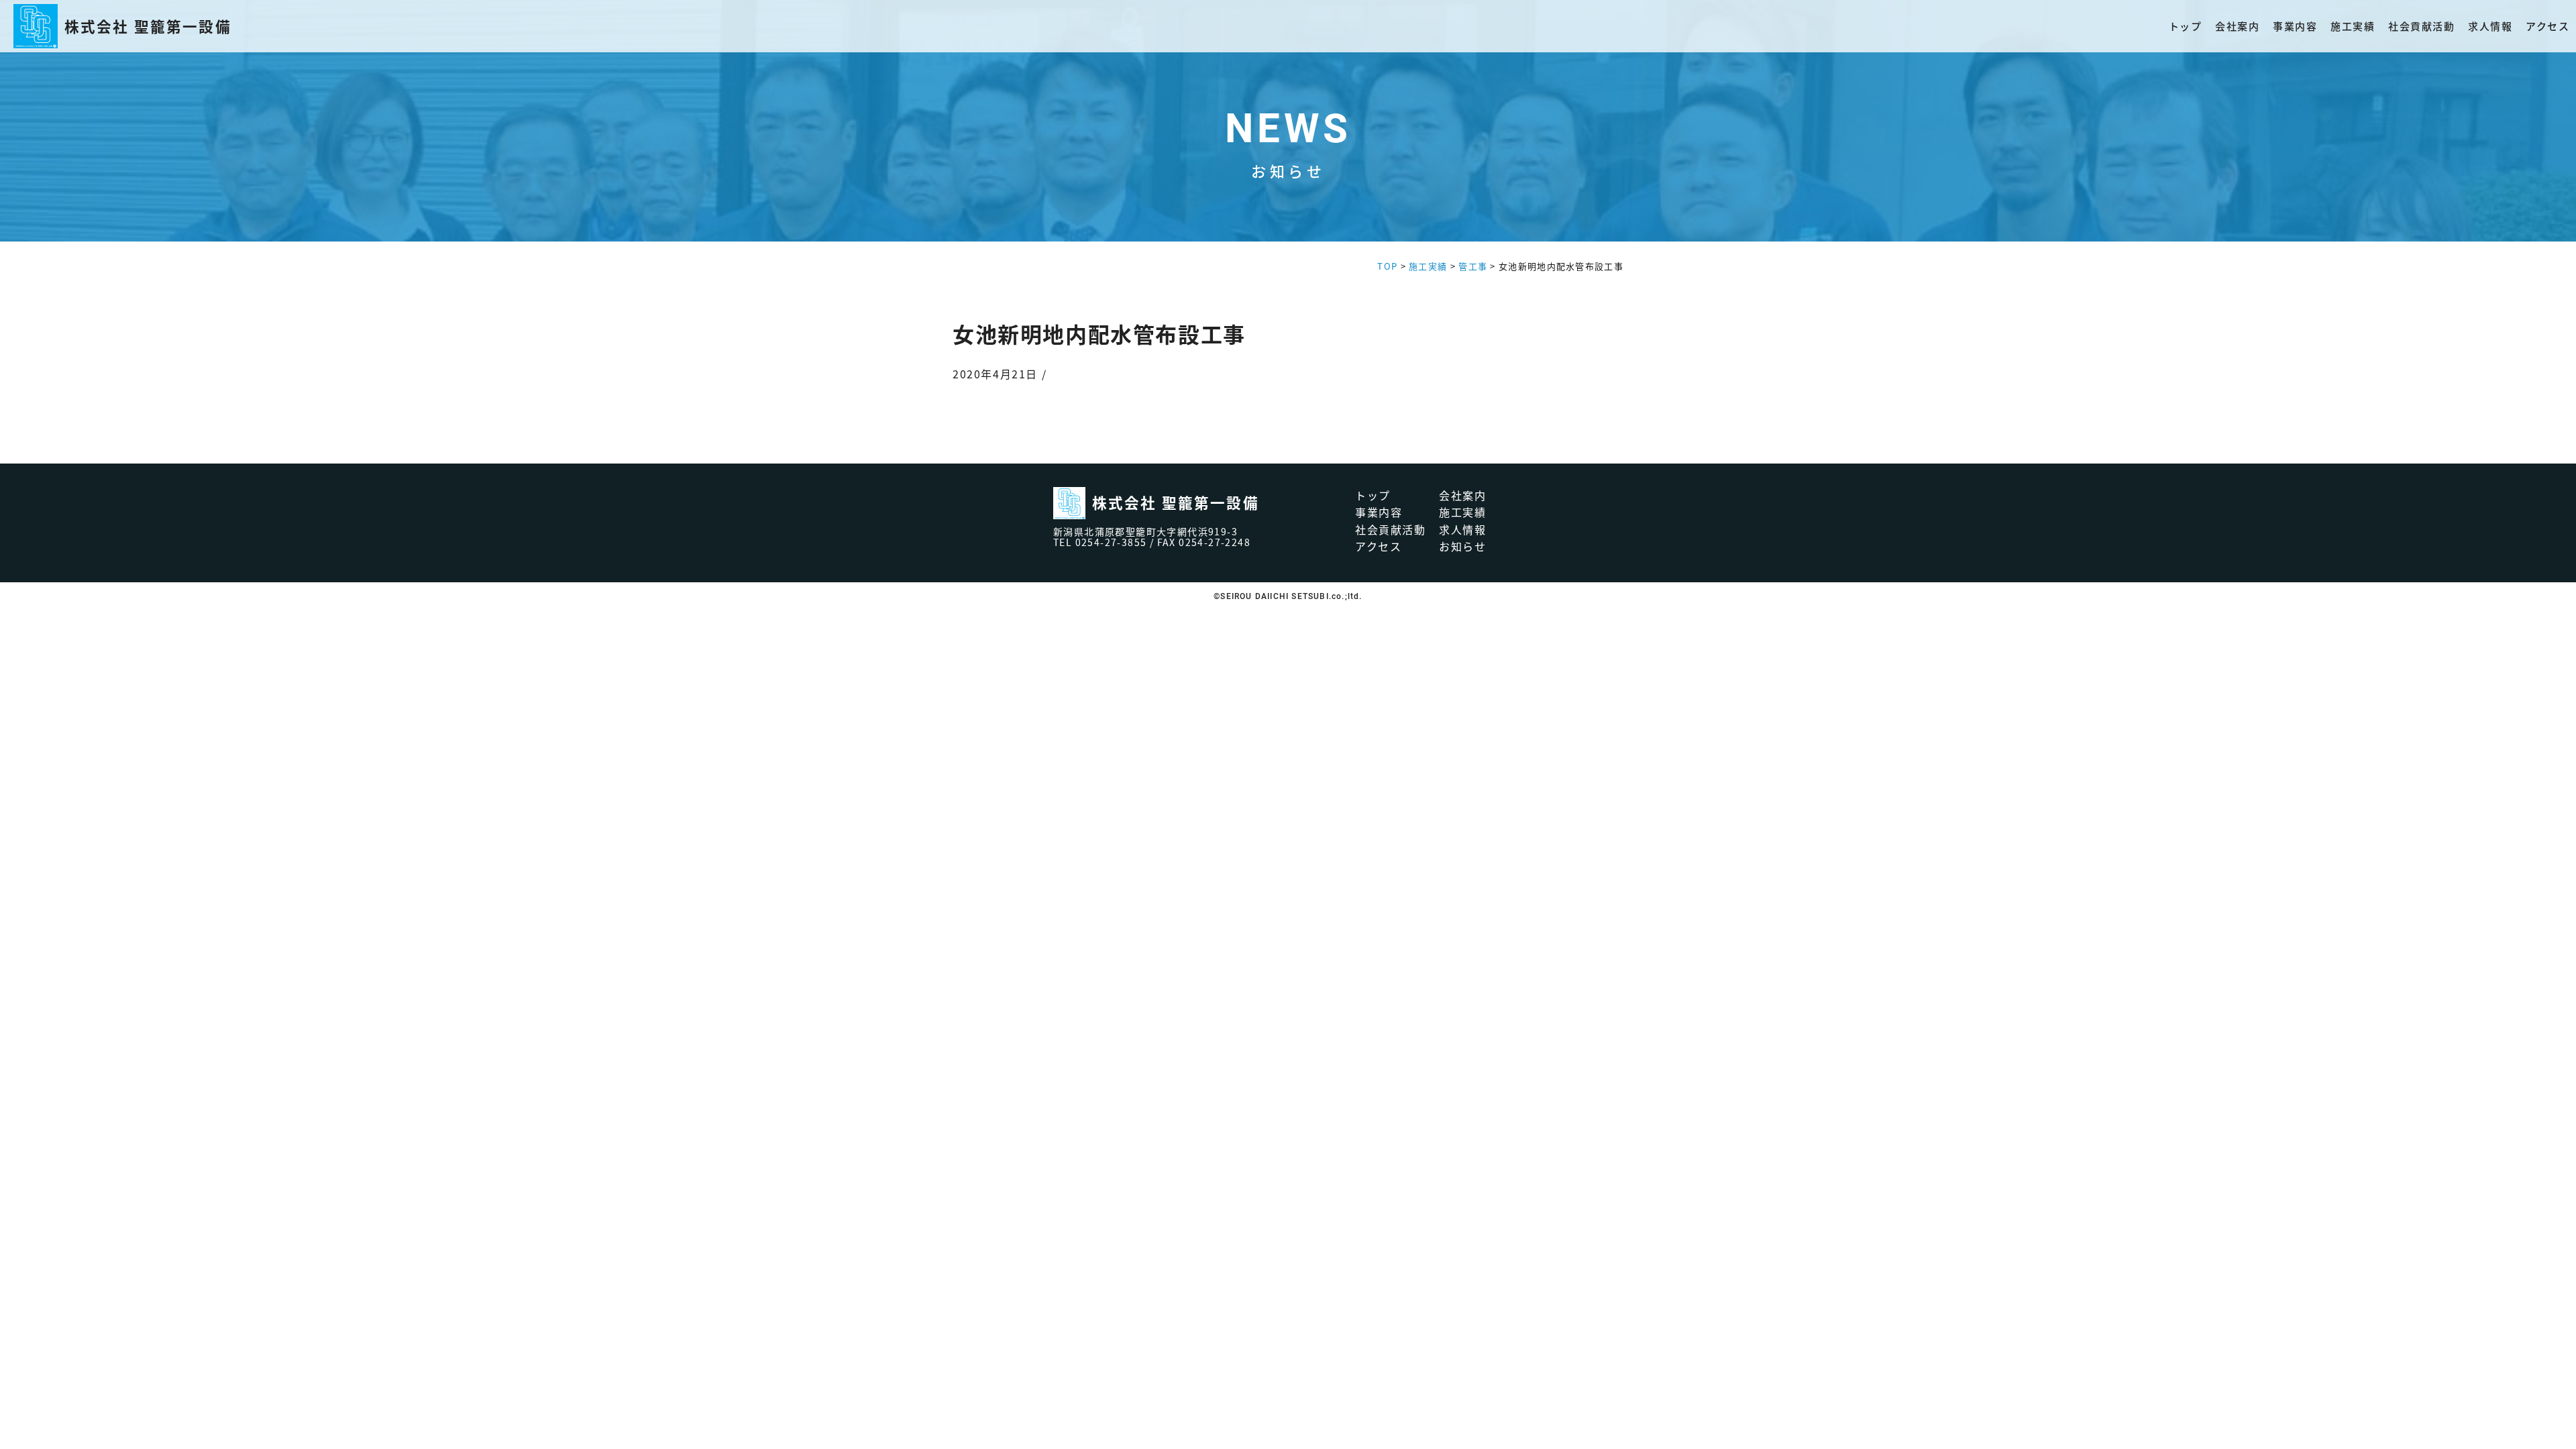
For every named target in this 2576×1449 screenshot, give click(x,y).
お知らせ (1462, 546)
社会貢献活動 (2421, 26)
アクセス (2547, 26)
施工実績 (2353, 26)
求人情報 (2490, 26)
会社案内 (2237, 26)
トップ (2186, 26)
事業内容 (2295, 26)
